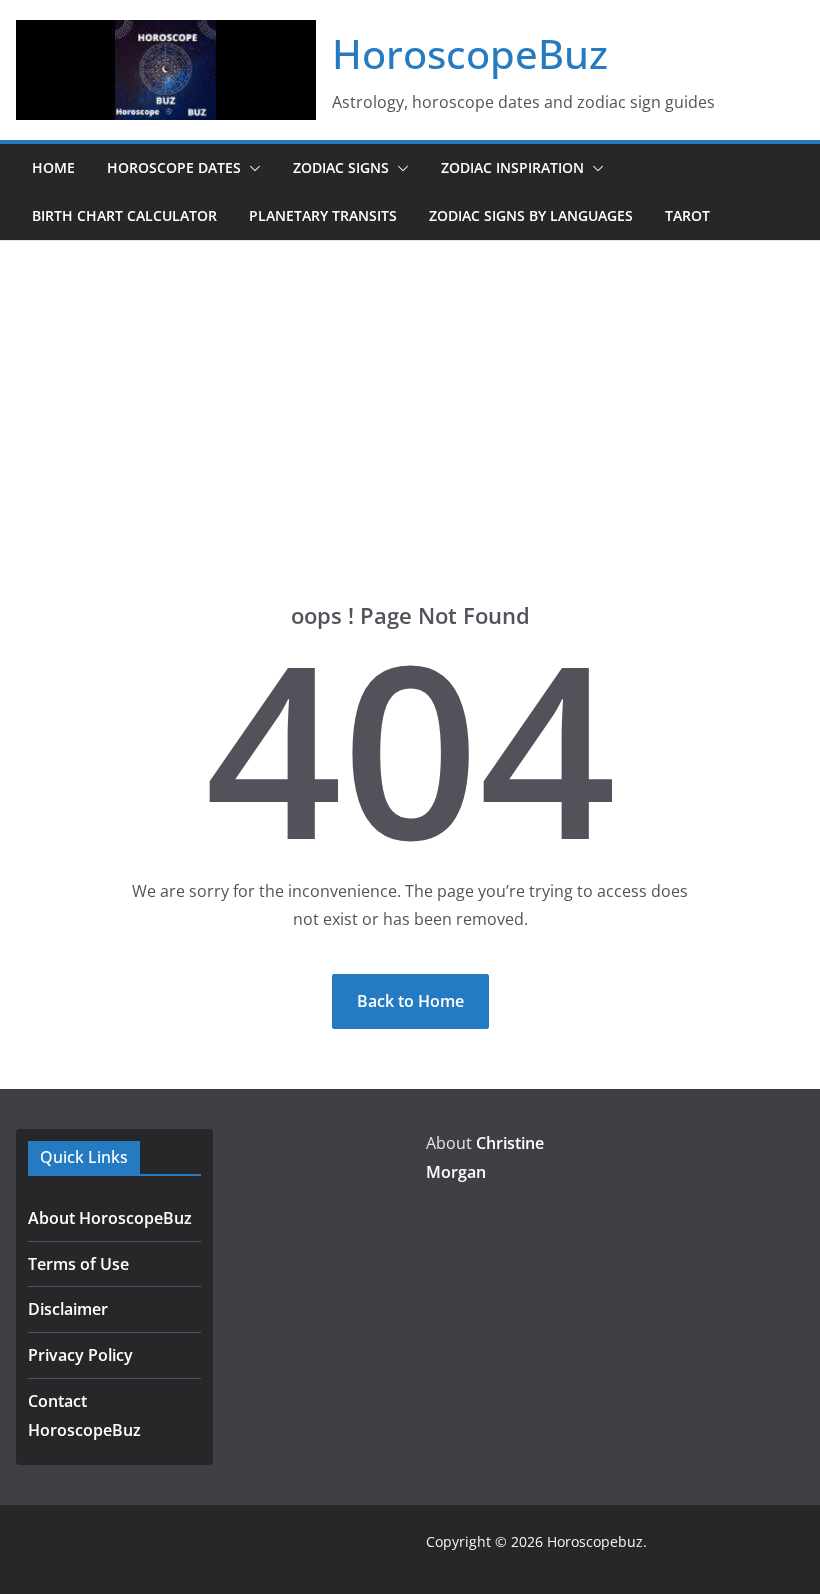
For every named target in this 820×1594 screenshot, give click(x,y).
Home (53, 167)
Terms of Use (78, 1264)
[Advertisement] (410, 391)
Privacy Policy (80, 1355)
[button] (251, 168)
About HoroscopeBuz (110, 1218)
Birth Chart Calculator (124, 215)
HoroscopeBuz (470, 53)
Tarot (687, 215)
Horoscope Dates (174, 167)
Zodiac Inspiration (512, 167)
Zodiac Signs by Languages (531, 215)
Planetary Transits (323, 215)
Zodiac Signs (341, 167)
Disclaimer (68, 1309)
